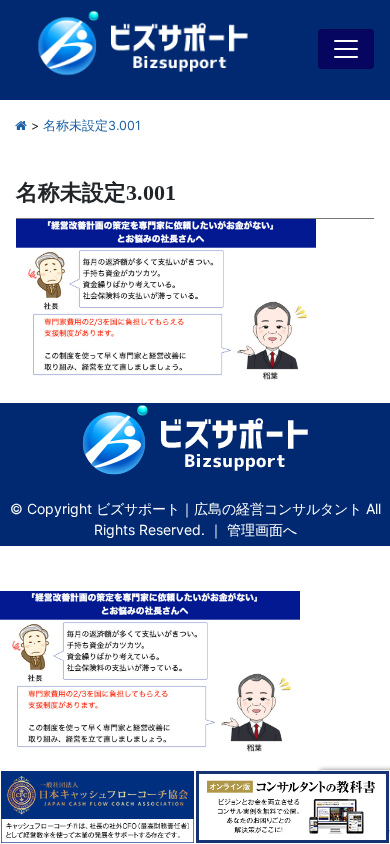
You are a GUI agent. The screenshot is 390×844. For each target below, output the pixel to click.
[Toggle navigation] (346, 49)
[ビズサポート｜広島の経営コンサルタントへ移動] (21, 125)
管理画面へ (262, 529)
